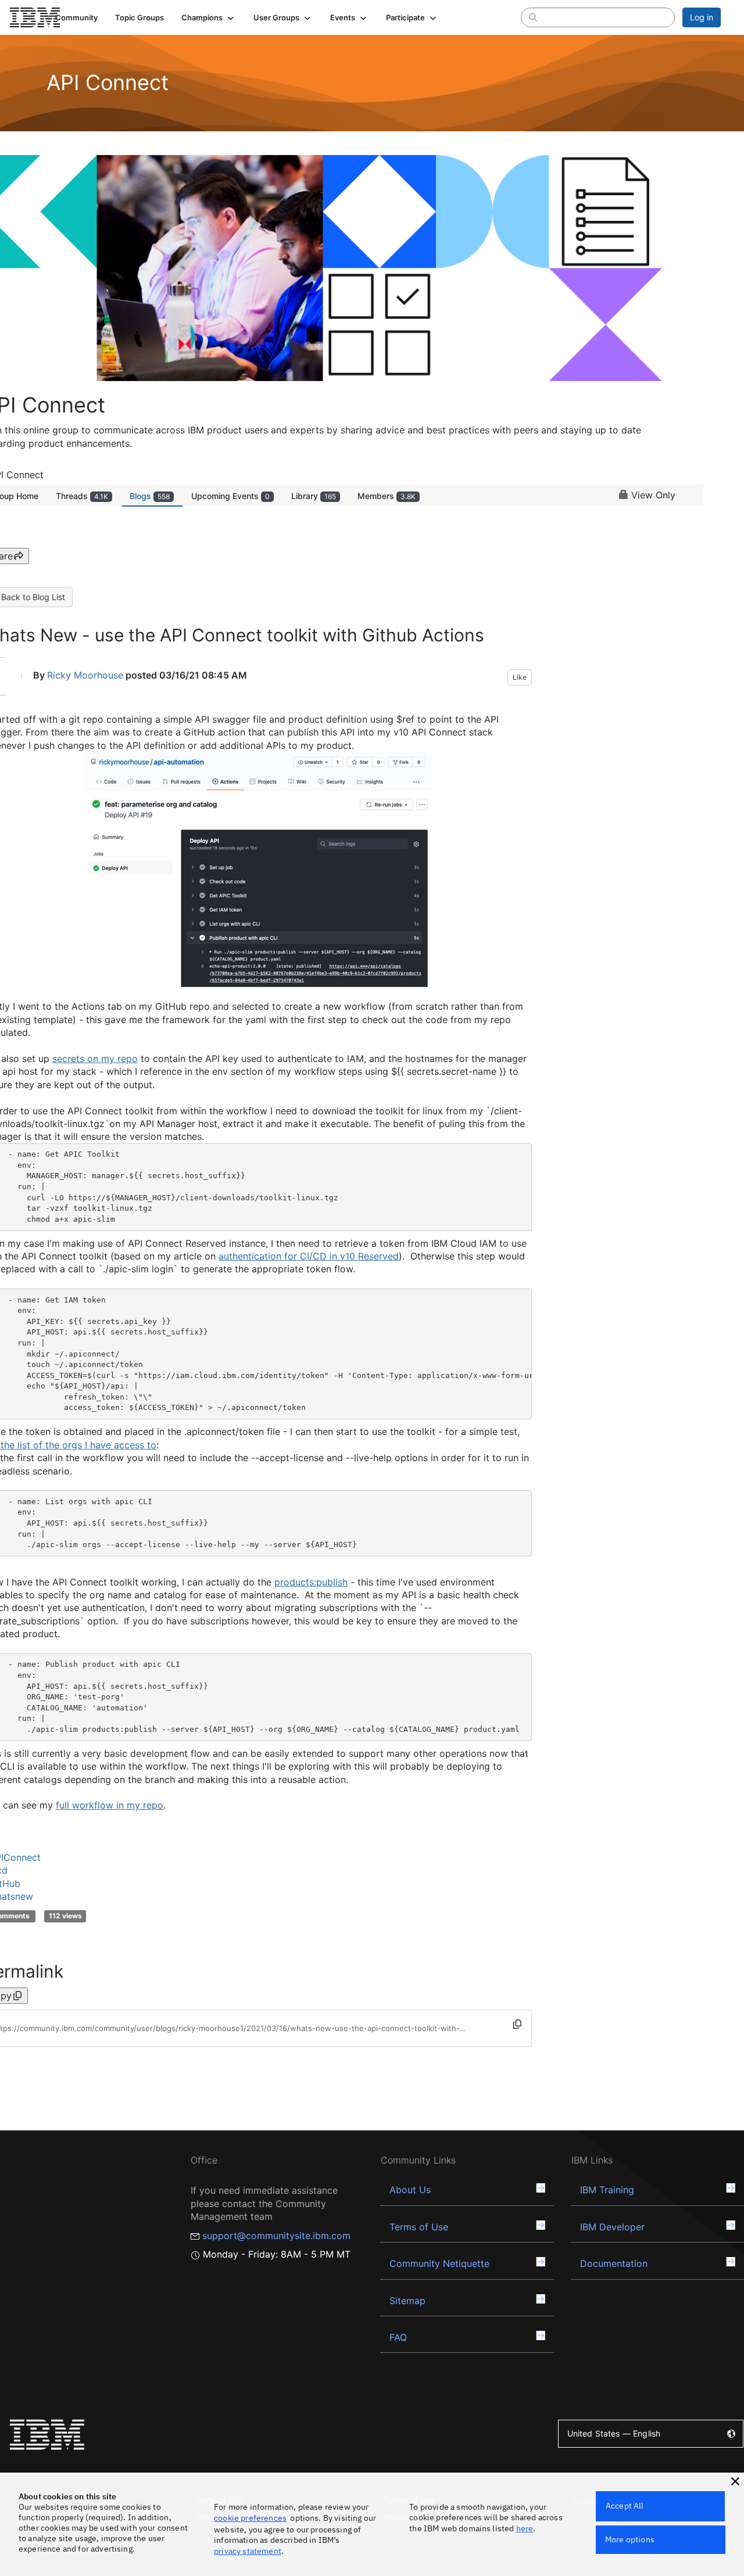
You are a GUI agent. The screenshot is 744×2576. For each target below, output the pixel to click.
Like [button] (520, 677)
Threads (82, 496)
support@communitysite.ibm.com (276, 2236)
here (525, 2528)
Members (387, 496)
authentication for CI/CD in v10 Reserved (309, 1256)
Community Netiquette (439, 2263)
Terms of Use (419, 2227)
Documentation (614, 2263)
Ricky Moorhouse (85, 675)
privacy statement (248, 2551)
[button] (209, 17)
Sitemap (407, 2301)
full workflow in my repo (110, 1805)
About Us (410, 2190)
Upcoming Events (230, 496)
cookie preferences (250, 2518)
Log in (702, 17)
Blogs (150, 496)
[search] (533, 17)
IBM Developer (612, 2227)
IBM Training (607, 2190)
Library (314, 496)
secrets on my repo (95, 1059)
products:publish (311, 1582)
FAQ (398, 2337)
